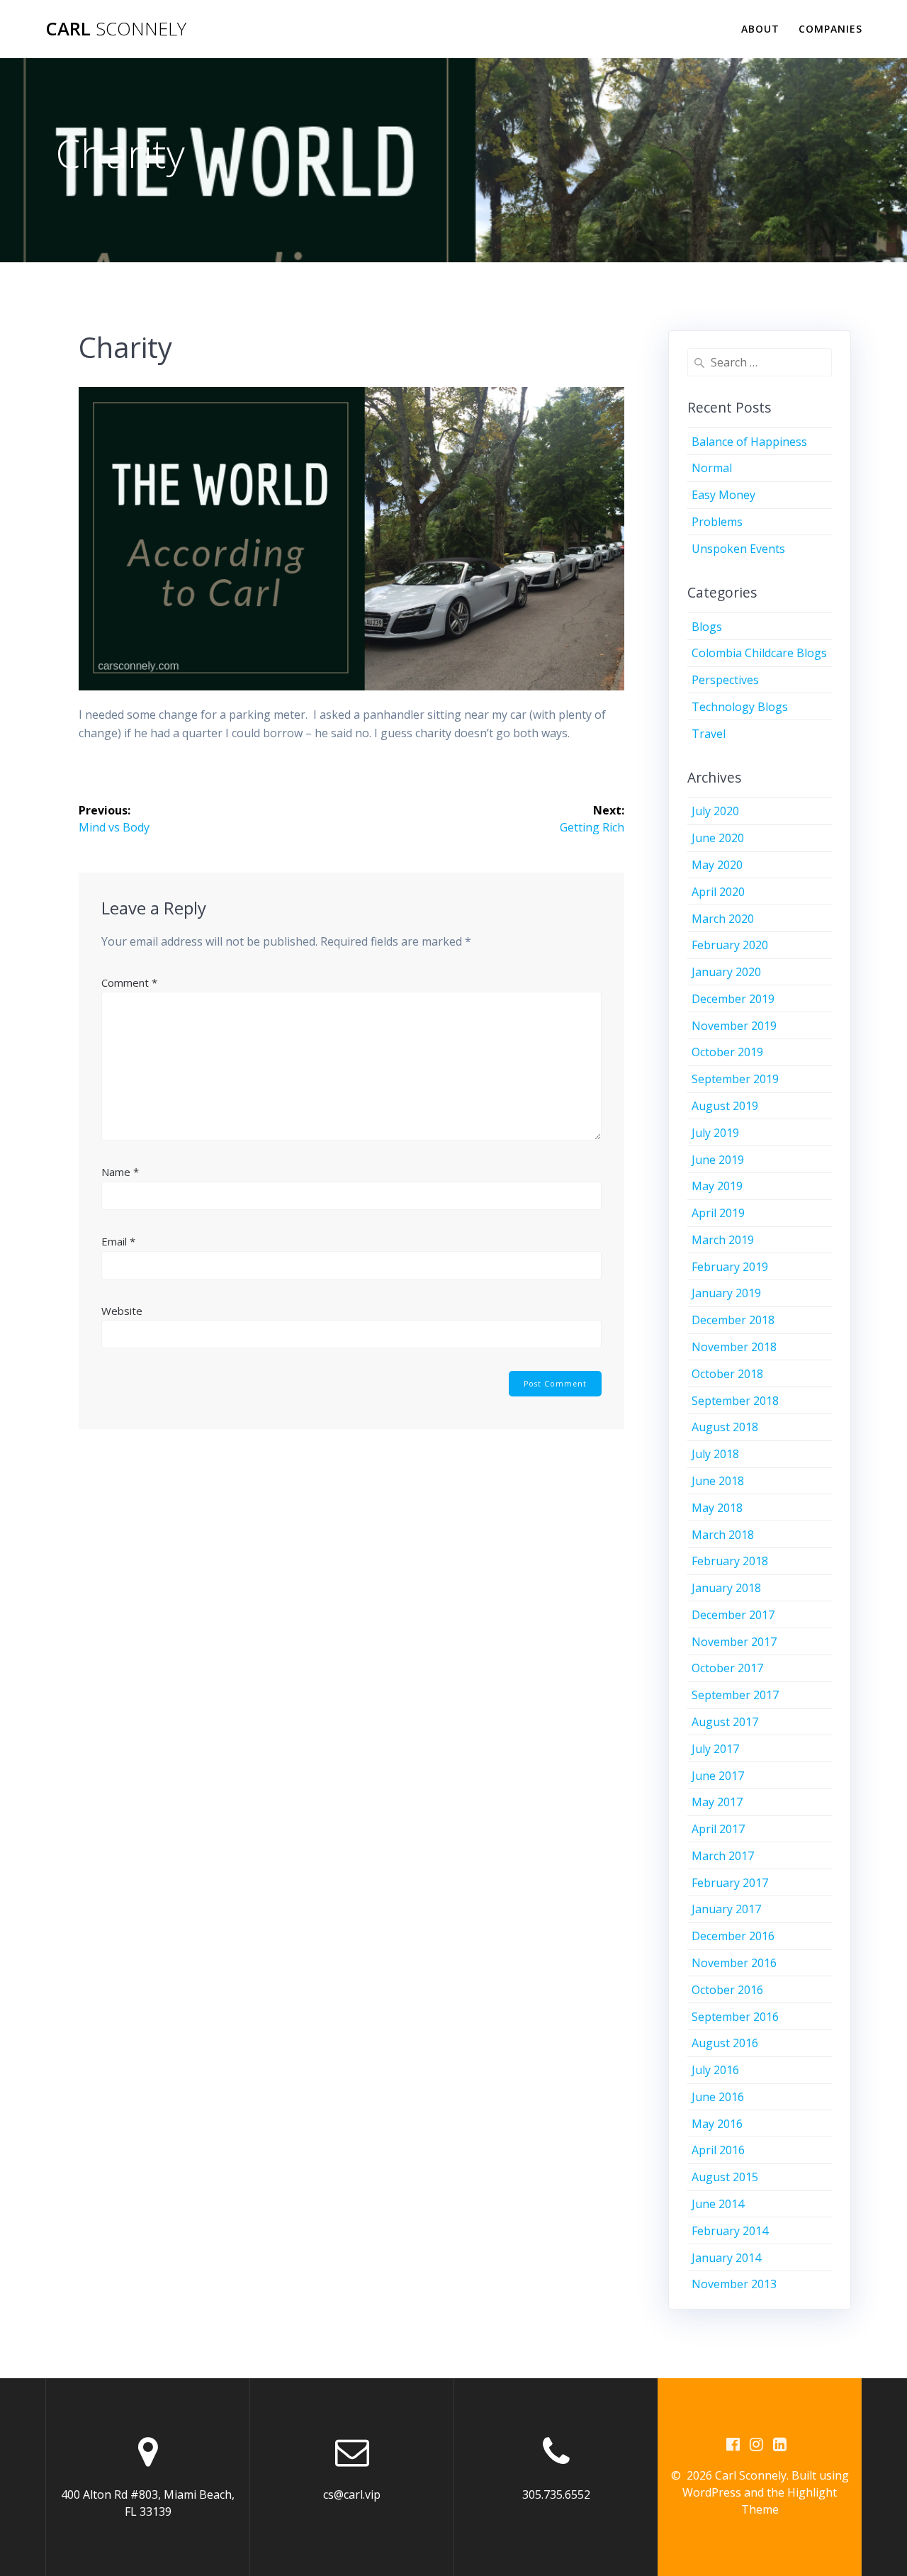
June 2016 (718, 2097)
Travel (709, 734)
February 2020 (730, 945)
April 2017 (718, 1829)
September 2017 (735, 1695)
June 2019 (718, 1160)
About (760, 29)
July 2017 (715, 1749)
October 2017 (727, 1668)
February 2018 (730, 1561)
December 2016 (733, 1936)
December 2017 (733, 1615)
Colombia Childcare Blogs (759, 653)
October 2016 (727, 1990)
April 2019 (718, 1213)
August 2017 (725, 1722)
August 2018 (725, 1427)
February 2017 (730, 1883)
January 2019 (726, 1293)
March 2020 (723, 919)
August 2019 (725, 1106)
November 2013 (734, 2284)
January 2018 (726, 1588)
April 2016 (718, 2150)
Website (122, 1311)
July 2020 (715, 811)
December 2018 (733, 1320)
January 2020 (726, 972)
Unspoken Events (738, 549)
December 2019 (733, 999)
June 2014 (718, 2204)
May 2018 (717, 1508)
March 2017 (723, 1856)
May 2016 (717, 2124)
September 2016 (735, 2017)
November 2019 (734, 1026)
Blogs (707, 627)
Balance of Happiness (749, 442)
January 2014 (726, 2258)
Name (120, 1172)
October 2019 (727, 1052)
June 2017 (718, 1776)
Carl (116, 29)
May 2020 (717, 865)
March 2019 (723, 1240)
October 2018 (727, 1374)
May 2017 (717, 1802)
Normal (712, 468)
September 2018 (735, 1401)
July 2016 (715, 2070)
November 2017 (734, 1642)
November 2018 (734, 1347)
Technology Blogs (740, 707)
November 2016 (734, 1963)
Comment (129, 982)
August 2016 (725, 2043)
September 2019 (735, 1079)
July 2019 (715, 1133)
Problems (717, 522)
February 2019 (730, 1267)
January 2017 (726, 1909)
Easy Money (723, 495)
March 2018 (723, 1535)
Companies (830, 29)
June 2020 (718, 838)
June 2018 (718, 1481)
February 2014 (730, 2231)
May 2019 (717, 1186)
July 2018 (715, 1454)
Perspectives (725, 680)
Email (118, 1241)
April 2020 (718, 892)
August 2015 (725, 2177)
